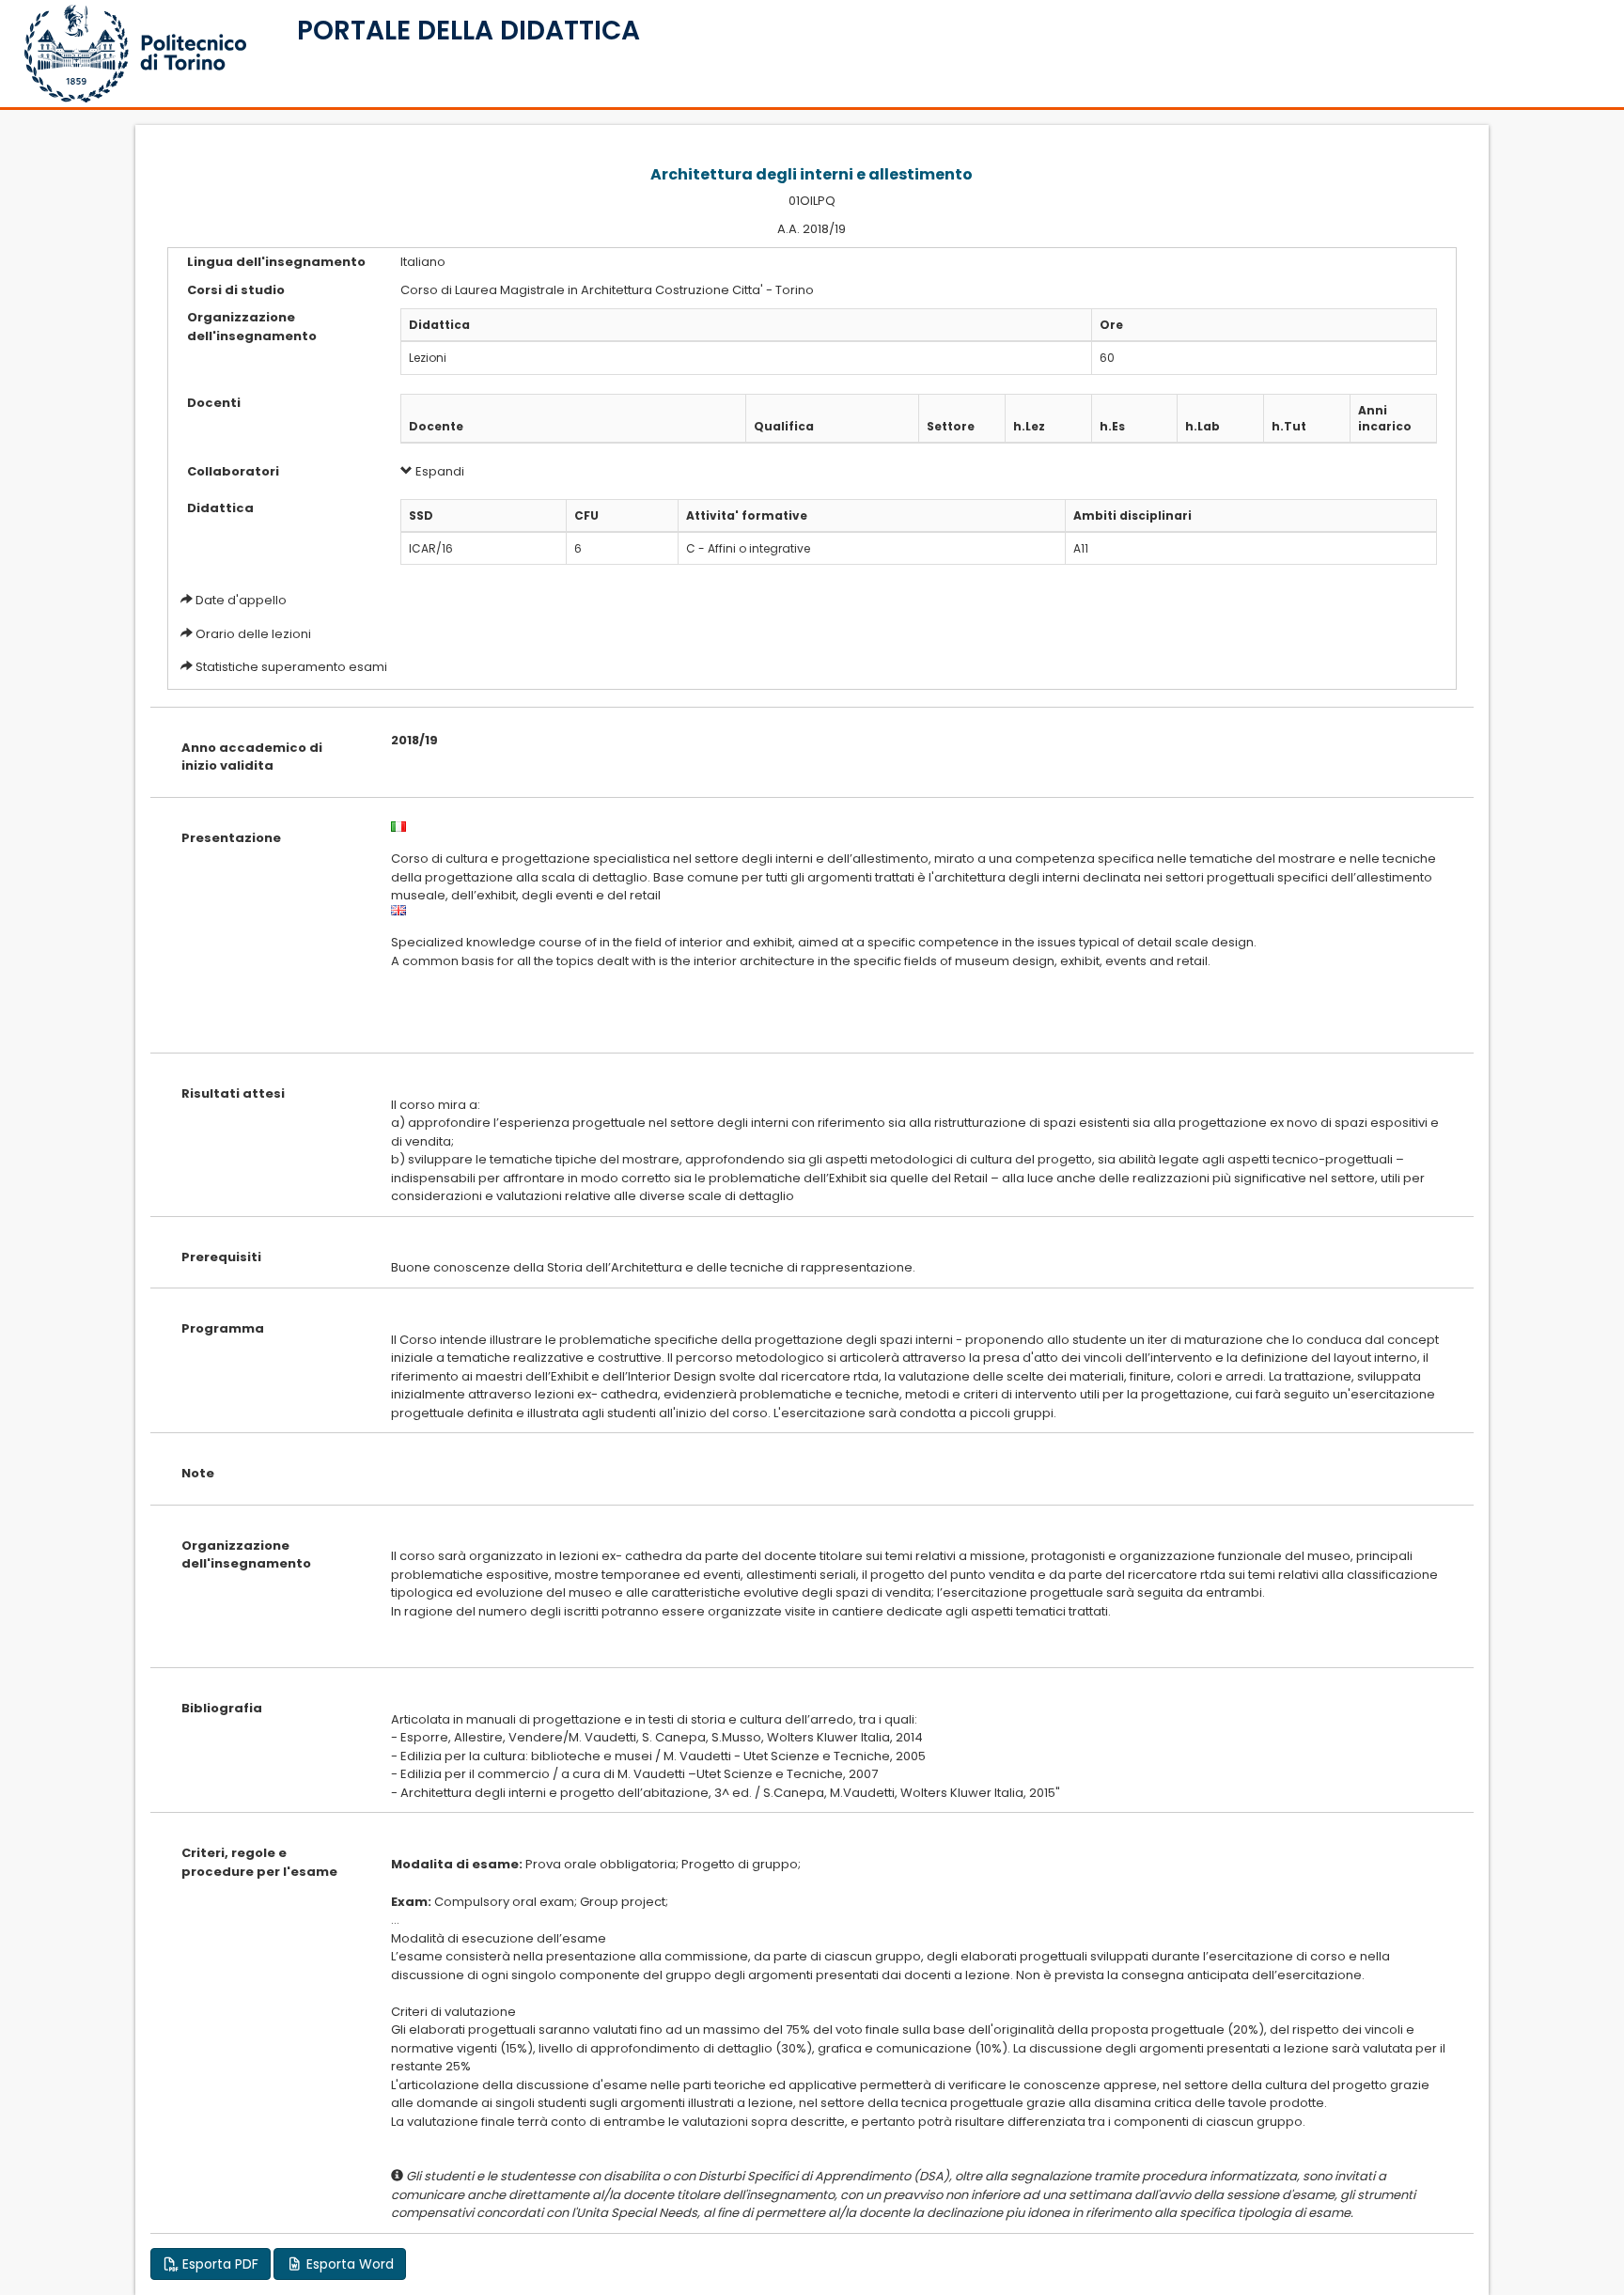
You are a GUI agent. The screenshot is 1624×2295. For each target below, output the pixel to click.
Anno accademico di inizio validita (252, 757)
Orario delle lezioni (253, 634)
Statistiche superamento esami (291, 667)
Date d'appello (241, 600)
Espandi (438, 471)
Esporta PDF (219, 2264)
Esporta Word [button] (348, 2264)
